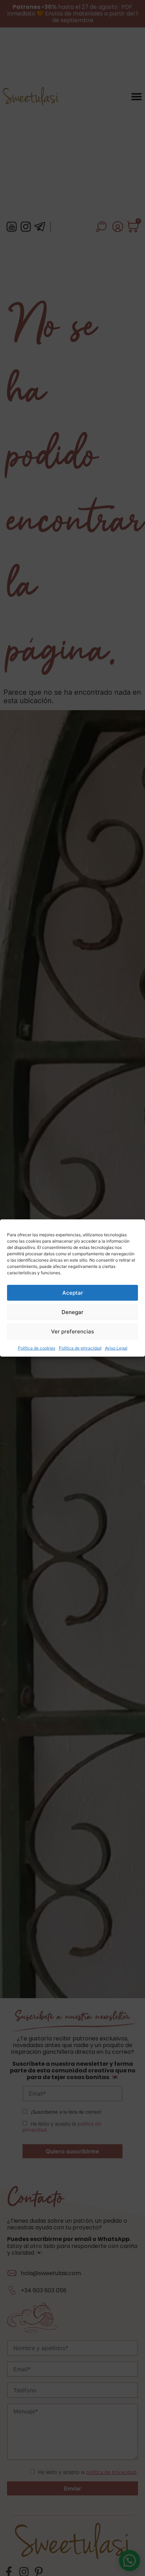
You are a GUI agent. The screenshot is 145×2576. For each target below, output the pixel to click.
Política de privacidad (80, 1348)
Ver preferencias (72, 1331)
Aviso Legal (116, 1348)
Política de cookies (37, 1348)
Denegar (72, 1312)
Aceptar (73, 1293)
